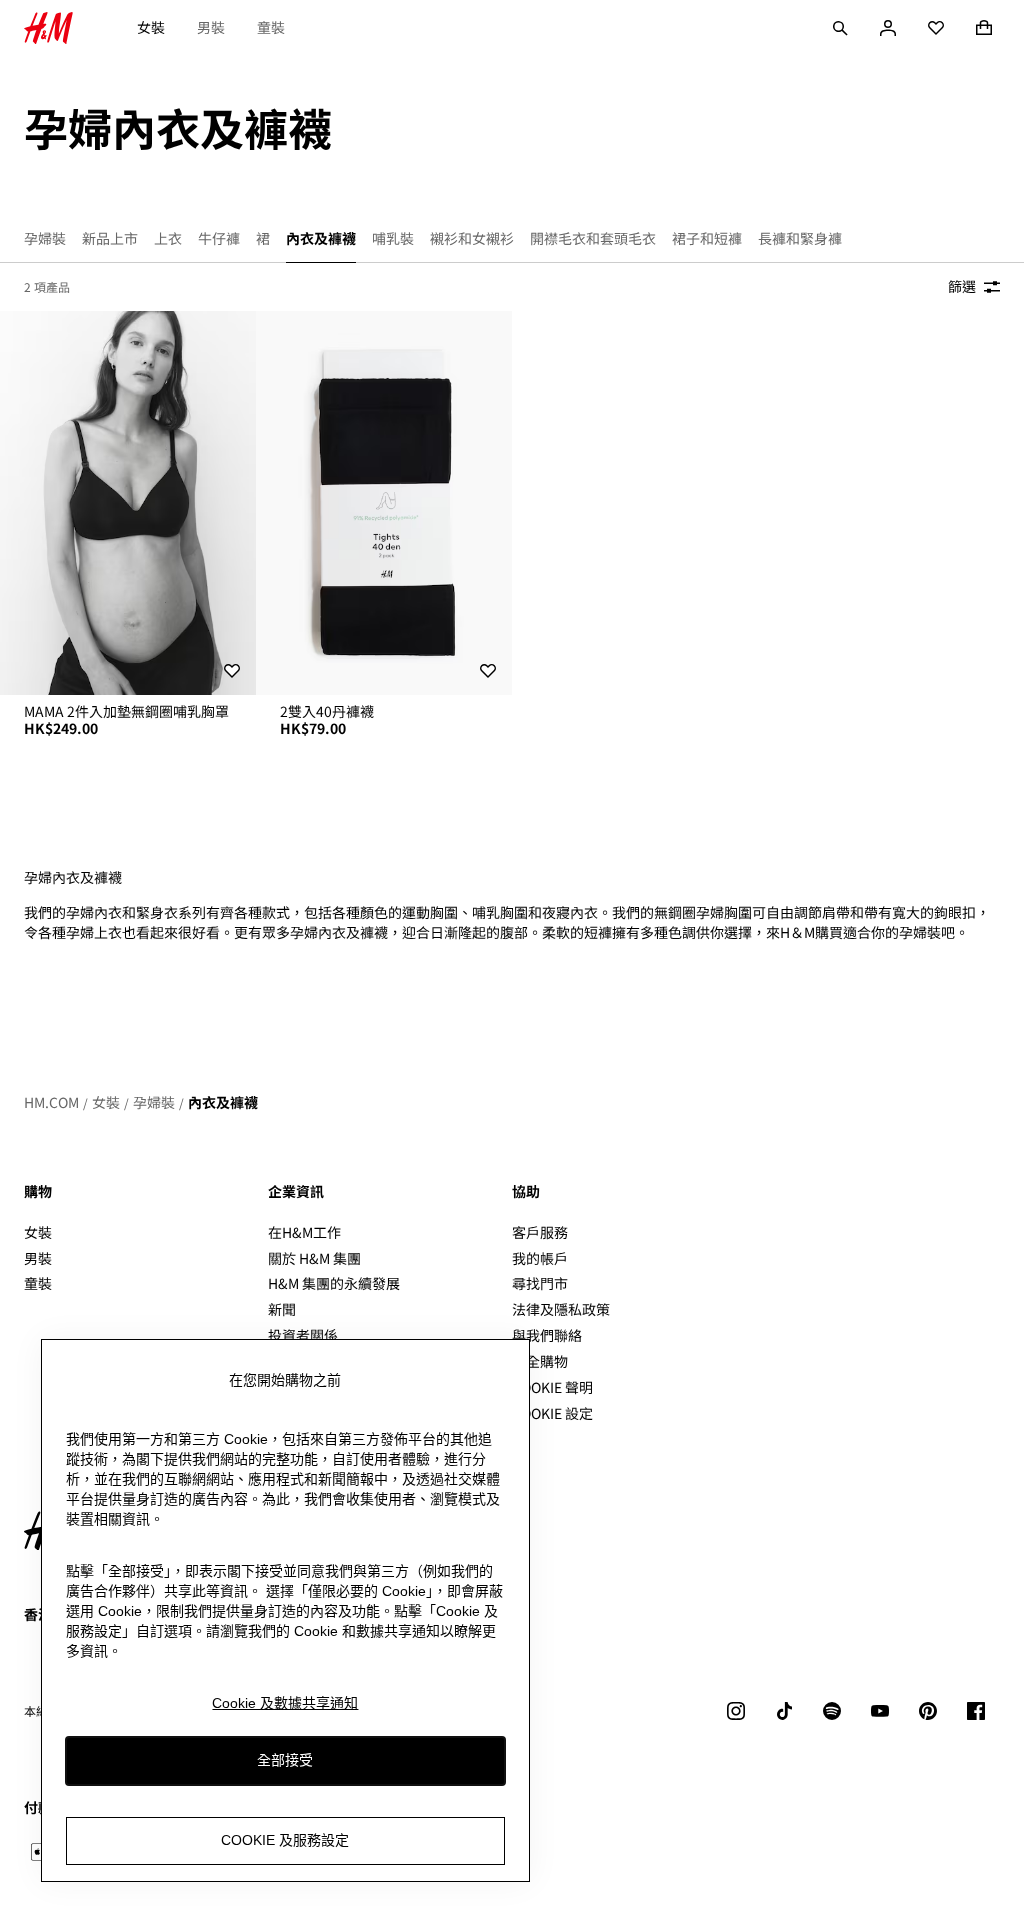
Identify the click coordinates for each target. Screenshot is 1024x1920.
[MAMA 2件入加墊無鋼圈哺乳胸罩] (128, 503)
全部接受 (285, 1760)
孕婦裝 (154, 1102)
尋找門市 (540, 1283)
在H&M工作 (304, 1232)
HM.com (51, 1102)
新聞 (282, 1309)
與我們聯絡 (547, 1335)
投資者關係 (303, 1335)
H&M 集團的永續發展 (334, 1283)
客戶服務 (540, 1232)
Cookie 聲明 (552, 1387)
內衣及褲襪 (223, 1102)
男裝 (211, 27)
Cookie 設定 (552, 1413)
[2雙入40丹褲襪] (384, 503)
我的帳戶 (540, 1258)
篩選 (962, 286)
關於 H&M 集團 (314, 1258)
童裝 (271, 27)
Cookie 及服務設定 (285, 1840)
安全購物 (540, 1361)
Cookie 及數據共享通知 (285, 1703)
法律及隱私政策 (561, 1309)
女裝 (151, 27)
